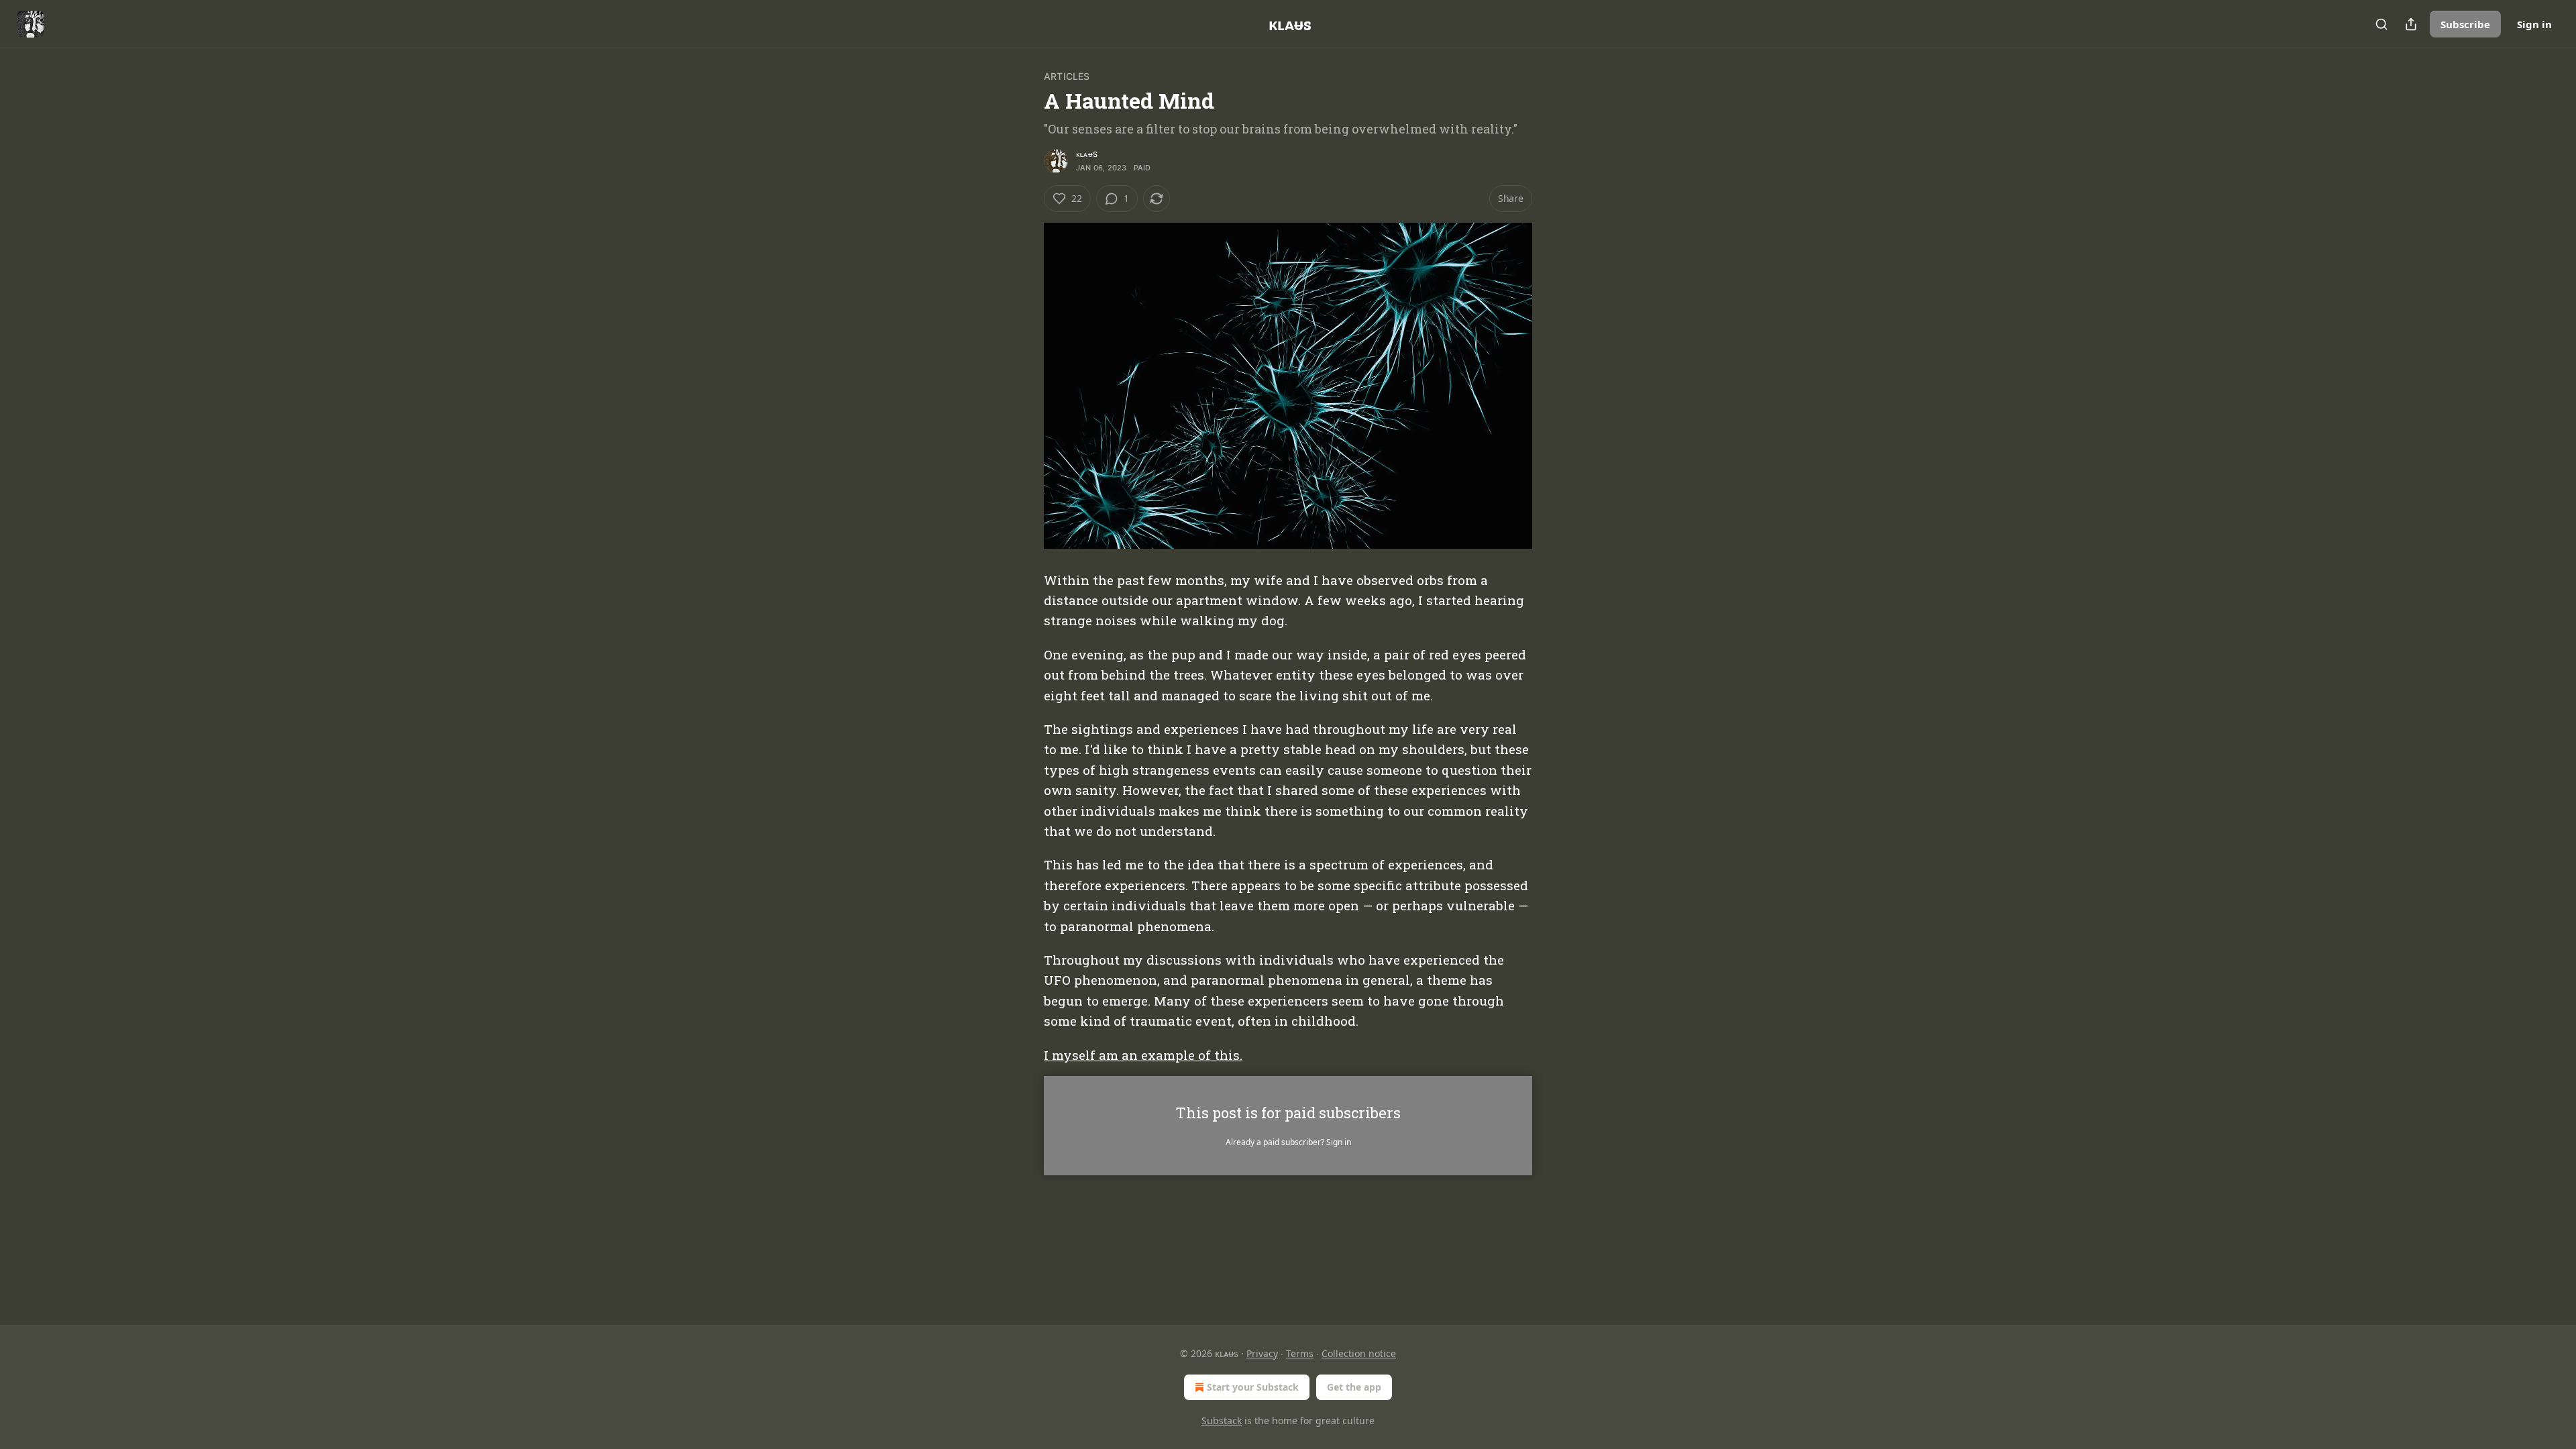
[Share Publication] (2411, 24)
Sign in (2534, 24)
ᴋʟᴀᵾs (1087, 154)
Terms (1300, 1353)
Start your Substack (1253, 1387)
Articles (1067, 76)
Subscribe (2465, 24)
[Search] (2381, 24)
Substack (1222, 1420)
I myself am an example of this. (1143, 1055)
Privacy (1262, 1353)
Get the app (1354, 1387)
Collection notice (1359, 1353)
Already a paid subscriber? (1288, 1142)
